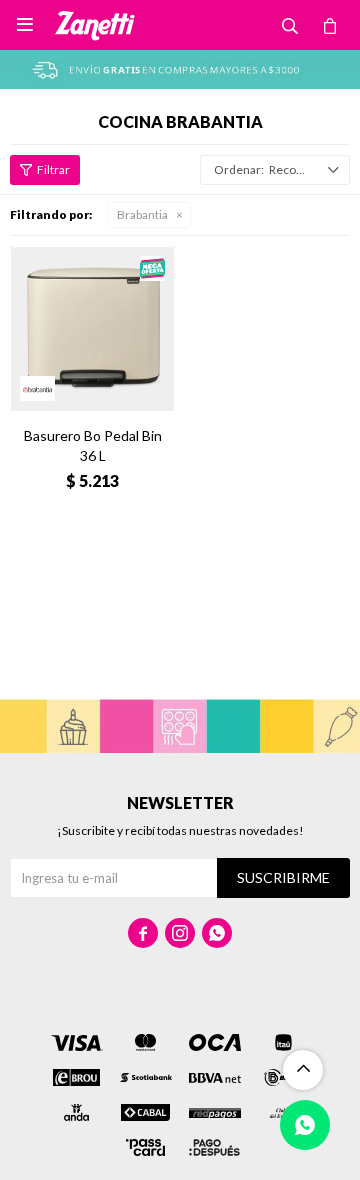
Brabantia (142, 214)
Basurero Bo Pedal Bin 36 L (93, 445)
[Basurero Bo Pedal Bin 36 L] (92, 328)
